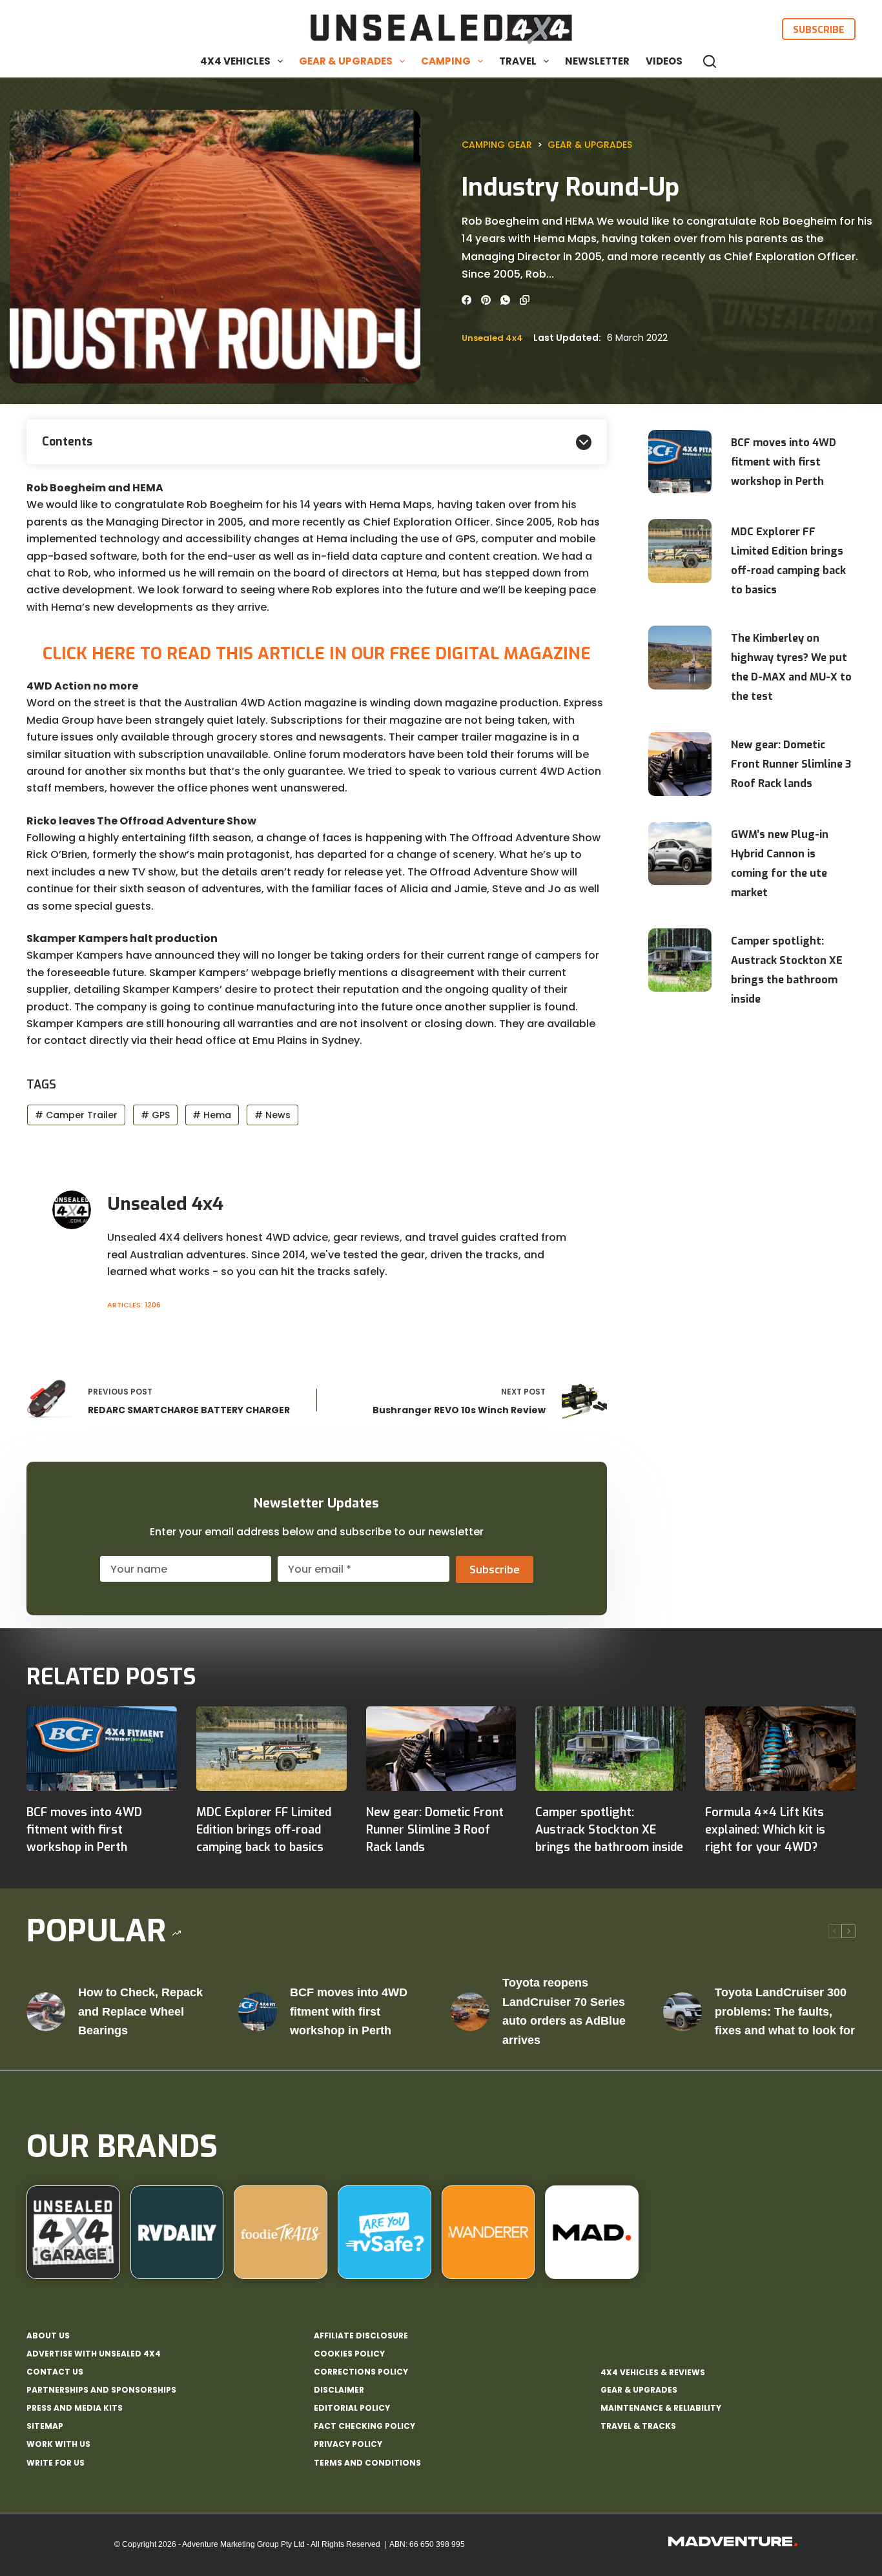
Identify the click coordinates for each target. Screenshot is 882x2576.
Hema (212, 1115)
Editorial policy (352, 2408)
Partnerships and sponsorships (101, 2390)
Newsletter (597, 61)
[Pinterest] (486, 300)
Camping (446, 61)
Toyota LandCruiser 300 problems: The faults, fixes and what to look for (785, 2011)
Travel (518, 61)
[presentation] (680, 462)
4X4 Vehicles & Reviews (653, 2372)
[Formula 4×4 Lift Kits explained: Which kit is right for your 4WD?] (780, 1749)
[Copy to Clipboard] (525, 300)
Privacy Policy (348, 2444)
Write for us (56, 2463)
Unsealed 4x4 (492, 338)
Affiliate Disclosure (361, 2336)
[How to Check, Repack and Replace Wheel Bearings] (46, 2012)
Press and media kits (75, 2408)
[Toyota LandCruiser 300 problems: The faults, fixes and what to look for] (682, 2012)
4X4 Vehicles (235, 61)
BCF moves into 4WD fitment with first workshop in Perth (784, 462)
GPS (155, 1115)
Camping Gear (497, 145)
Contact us (55, 2372)
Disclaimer (339, 2390)
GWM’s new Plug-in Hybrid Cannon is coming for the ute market (780, 864)
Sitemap (45, 2426)
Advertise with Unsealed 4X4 (94, 2354)
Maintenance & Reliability (661, 2408)
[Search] (710, 61)
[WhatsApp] (505, 300)
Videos (664, 61)
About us (48, 2336)
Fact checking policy (364, 2426)
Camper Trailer (76, 1115)
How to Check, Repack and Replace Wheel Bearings (140, 2011)
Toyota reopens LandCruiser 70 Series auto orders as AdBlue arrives (564, 2011)
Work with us (58, 2444)
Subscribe (819, 29)
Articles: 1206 (134, 1305)
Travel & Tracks (638, 2426)
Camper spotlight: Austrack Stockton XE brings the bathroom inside (787, 970)
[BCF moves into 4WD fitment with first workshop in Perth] (102, 1749)
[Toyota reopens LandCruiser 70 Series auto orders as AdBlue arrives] (470, 2012)
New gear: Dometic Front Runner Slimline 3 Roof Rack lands (791, 764)
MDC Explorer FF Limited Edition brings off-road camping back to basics (788, 561)
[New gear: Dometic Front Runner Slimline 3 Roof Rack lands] (441, 1749)
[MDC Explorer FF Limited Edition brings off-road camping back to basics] (272, 1749)
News (272, 1115)
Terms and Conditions (367, 2463)
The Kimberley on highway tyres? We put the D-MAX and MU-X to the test (791, 667)
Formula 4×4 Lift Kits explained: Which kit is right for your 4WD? (765, 1830)
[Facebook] (467, 300)
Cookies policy (349, 2354)
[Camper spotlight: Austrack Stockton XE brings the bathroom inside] (610, 1749)
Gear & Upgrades (346, 61)
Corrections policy (361, 2372)
